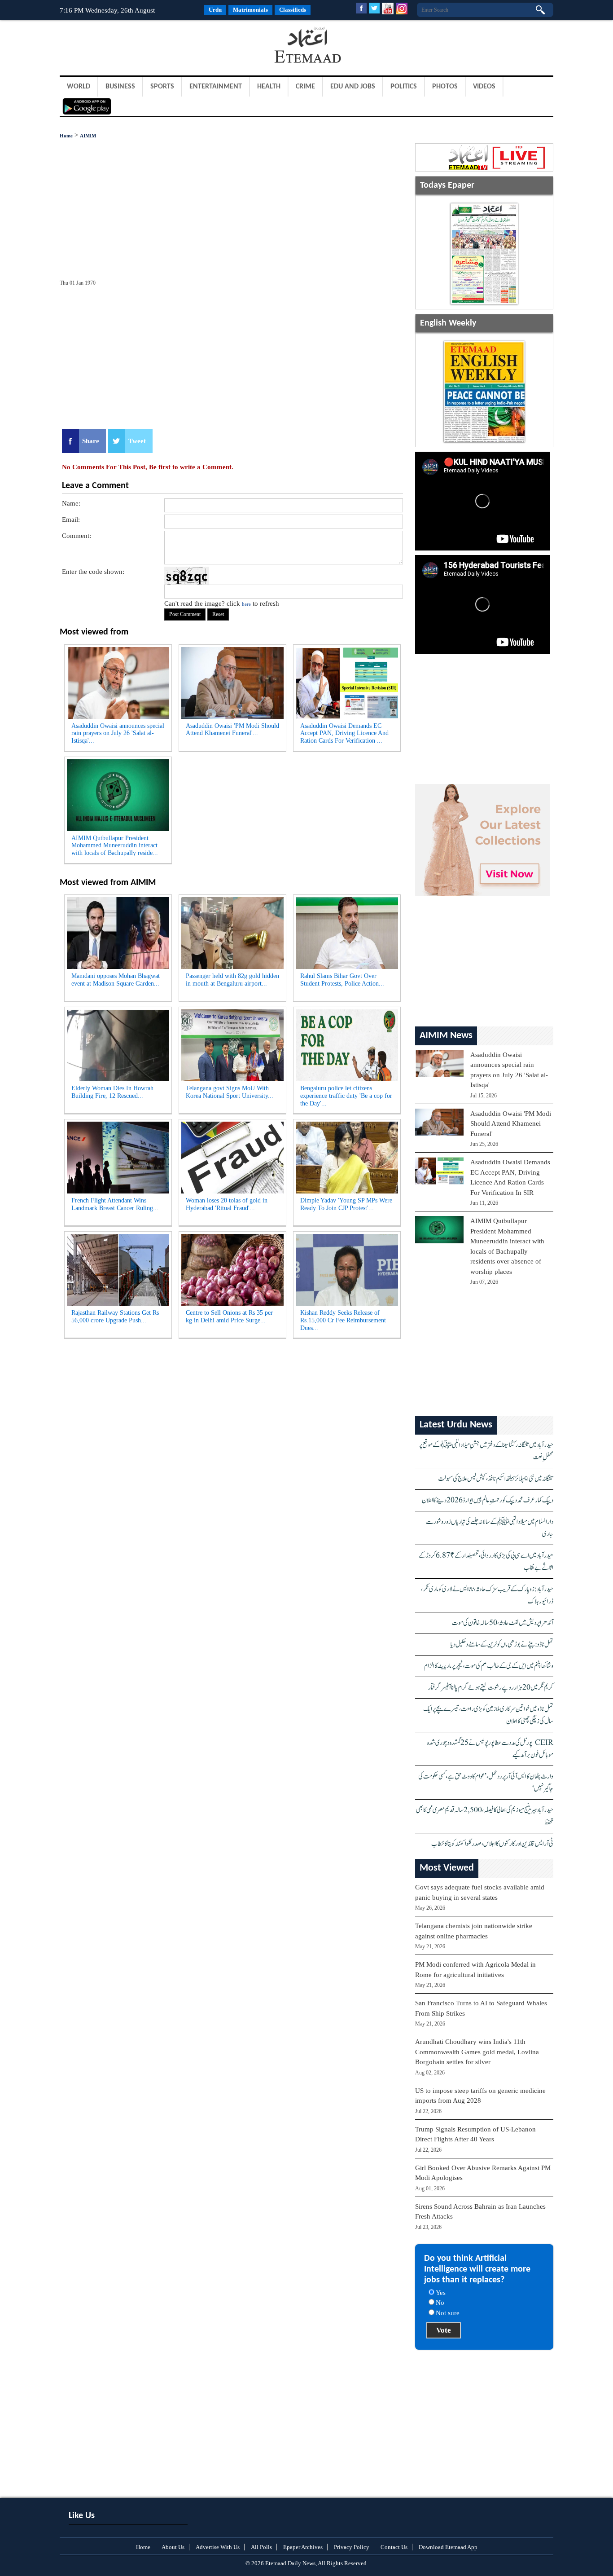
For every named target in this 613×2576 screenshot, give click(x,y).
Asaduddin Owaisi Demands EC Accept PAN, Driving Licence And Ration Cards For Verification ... (344, 733)
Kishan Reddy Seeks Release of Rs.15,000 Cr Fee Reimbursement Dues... (343, 1320)
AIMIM (88, 136)
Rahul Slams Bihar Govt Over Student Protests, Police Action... (342, 980)
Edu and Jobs (353, 87)
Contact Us (394, 2547)
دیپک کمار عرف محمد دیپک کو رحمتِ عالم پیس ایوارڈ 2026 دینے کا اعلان (488, 1500)
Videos (484, 87)
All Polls (261, 2547)
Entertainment (216, 87)
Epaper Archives (303, 2547)
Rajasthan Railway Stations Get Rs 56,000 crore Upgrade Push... (115, 1317)
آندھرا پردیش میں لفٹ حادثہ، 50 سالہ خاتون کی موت (503, 1623)
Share (91, 441)
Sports (162, 87)
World (79, 87)
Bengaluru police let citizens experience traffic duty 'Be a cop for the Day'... (346, 1096)
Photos (445, 87)
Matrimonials (250, 10)
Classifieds (293, 10)
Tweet (137, 441)
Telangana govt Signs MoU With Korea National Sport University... (230, 1092)
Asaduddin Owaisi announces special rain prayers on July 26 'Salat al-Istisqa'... (118, 733)
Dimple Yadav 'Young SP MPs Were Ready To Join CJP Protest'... (346, 1204)
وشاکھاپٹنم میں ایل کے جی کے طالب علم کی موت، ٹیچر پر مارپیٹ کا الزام (489, 1666)
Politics (404, 87)
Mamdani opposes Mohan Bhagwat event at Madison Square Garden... (116, 980)
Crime (305, 87)
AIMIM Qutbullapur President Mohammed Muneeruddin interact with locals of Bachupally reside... (115, 846)
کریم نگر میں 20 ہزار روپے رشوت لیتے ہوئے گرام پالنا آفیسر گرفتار (491, 1688)
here (246, 604)
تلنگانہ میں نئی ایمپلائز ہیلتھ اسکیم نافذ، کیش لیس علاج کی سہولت (496, 1479)
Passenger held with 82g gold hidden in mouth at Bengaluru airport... (232, 980)
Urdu (215, 10)
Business (120, 87)
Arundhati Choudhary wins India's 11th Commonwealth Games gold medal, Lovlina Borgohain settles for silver (477, 2052)
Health (269, 87)
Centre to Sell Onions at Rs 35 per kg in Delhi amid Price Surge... (229, 1317)
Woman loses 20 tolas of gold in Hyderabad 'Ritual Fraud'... (227, 1204)
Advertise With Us (218, 2547)
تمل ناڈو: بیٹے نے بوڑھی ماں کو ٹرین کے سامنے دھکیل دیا (502, 1645)
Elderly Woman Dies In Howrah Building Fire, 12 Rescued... (112, 1092)
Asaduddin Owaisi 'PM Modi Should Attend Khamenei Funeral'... (232, 730)
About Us (173, 2547)
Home (66, 136)
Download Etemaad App (448, 2547)
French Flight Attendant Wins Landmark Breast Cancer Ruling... (115, 1204)
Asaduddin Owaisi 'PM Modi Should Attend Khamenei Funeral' (511, 1124)
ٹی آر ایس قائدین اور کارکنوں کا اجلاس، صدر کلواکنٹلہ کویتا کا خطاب (492, 1844)
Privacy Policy (352, 2547)
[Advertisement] (131, 47)
